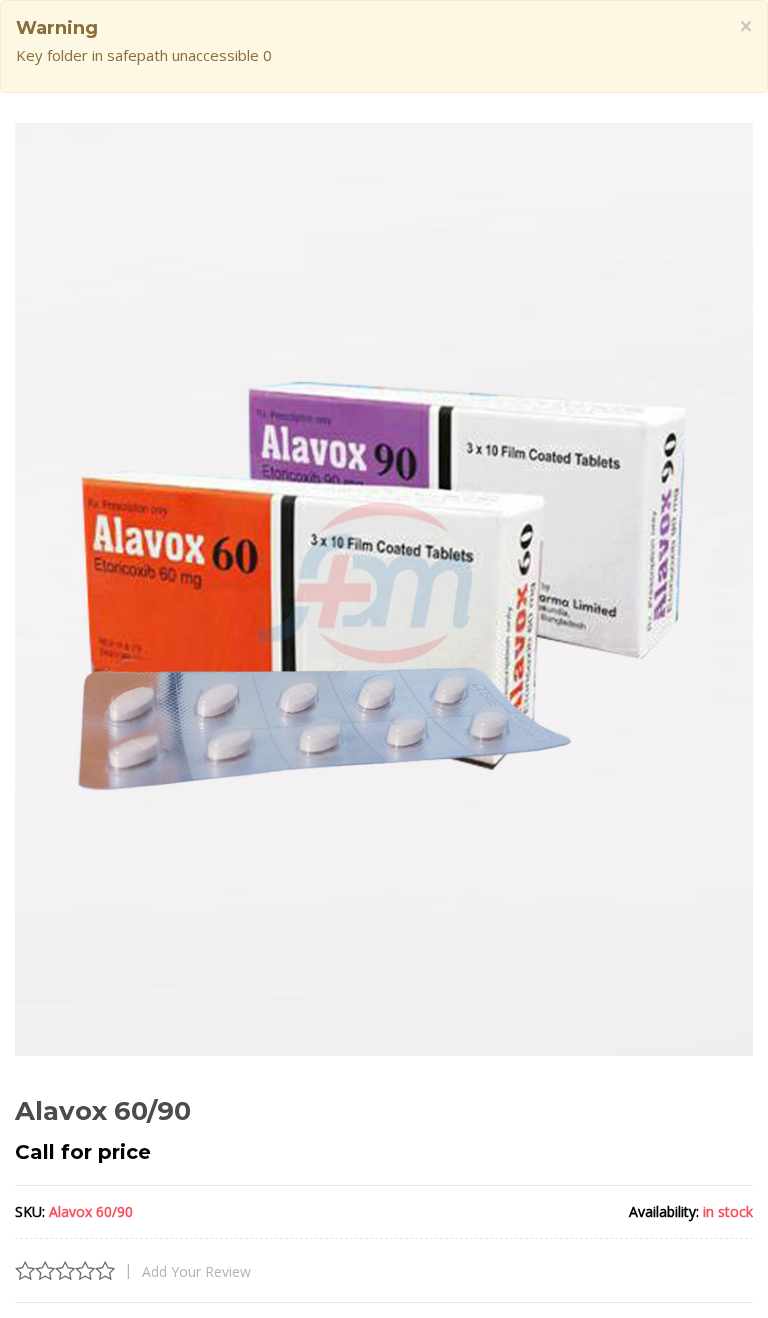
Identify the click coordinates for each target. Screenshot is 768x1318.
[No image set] (384, 589)
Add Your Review (196, 1271)
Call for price (83, 1152)
